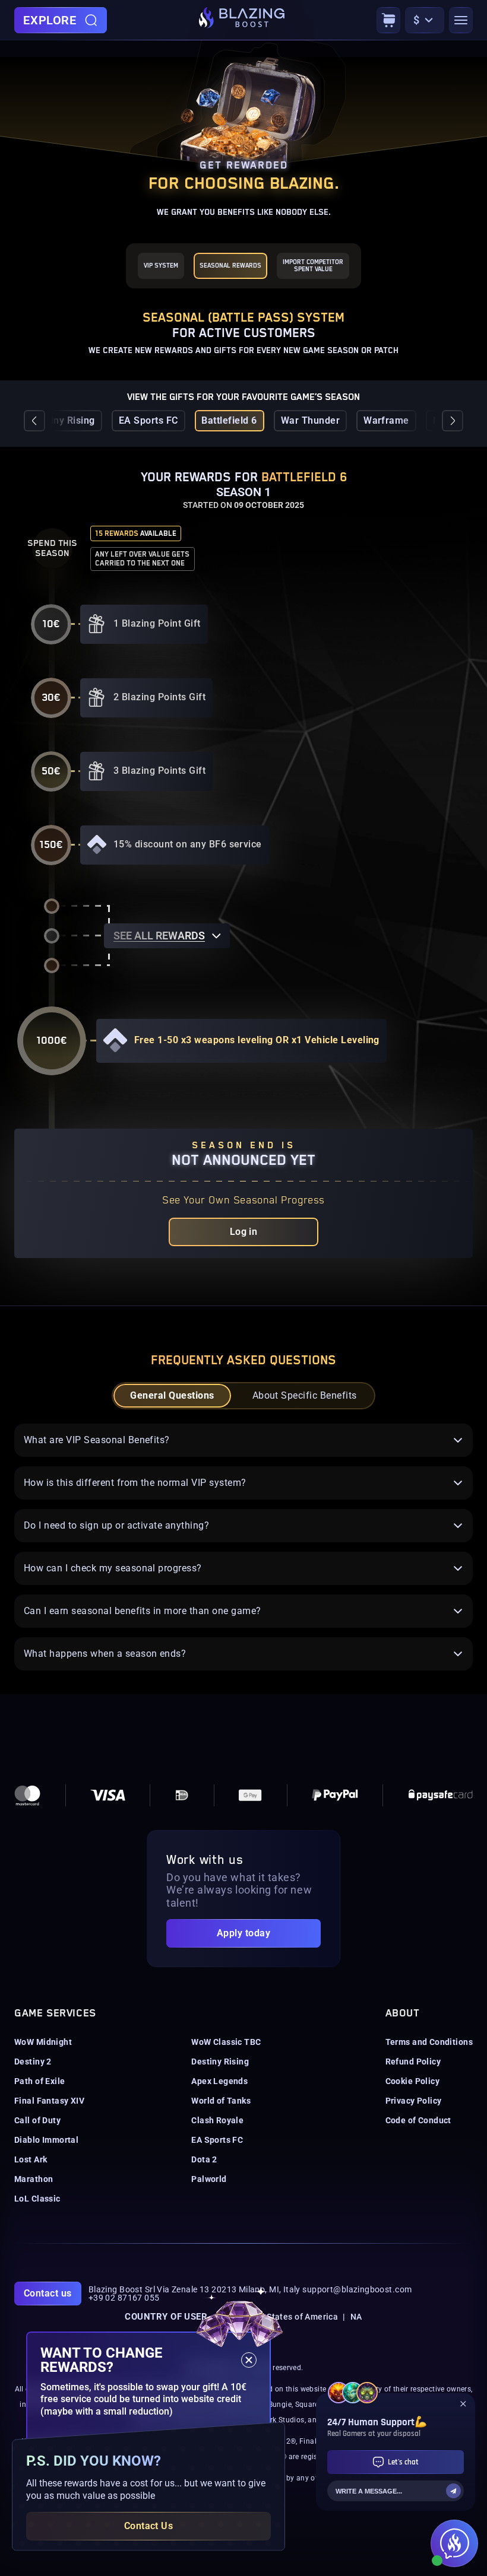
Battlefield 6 (229, 420)
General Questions (172, 1395)
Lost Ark (31, 2159)
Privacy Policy (414, 2101)
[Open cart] (388, 20)
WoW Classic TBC (226, 2042)
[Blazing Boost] (242, 20)
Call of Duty (37, 2120)
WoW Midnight (43, 2042)
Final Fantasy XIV (49, 2101)
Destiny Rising (63, 420)
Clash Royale (217, 2120)
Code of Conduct (418, 2120)
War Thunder (310, 420)
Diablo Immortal (46, 2140)
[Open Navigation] (461, 20)
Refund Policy (413, 2062)
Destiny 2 (33, 2062)
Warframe (386, 420)
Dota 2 (204, 2159)
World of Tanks (221, 2101)
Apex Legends (219, 2081)
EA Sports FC (148, 420)
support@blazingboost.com (357, 2289)
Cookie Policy (412, 2081)
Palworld (209, 2179)
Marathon (34, 2179)
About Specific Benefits (305, 1395)
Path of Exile (39, 2081)
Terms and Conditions (429, 2042)
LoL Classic (37, 2199)
